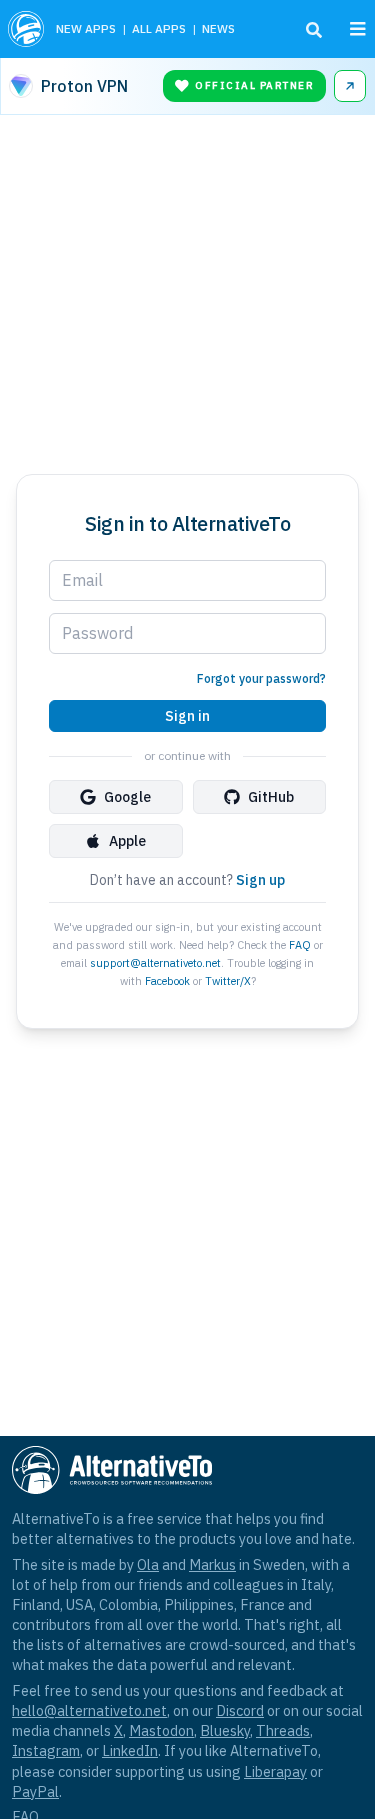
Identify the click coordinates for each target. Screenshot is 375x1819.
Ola (148, 1564)
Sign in (187, 716)
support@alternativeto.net (155, 963)
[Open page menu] (358, 29)
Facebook (167, 981)
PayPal (35, 1791)
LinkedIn (130, 1750)
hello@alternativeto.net (89, 1710)
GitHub (271, 797)
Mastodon (161, 1730)
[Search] (314, 30)
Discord (240, 1710)
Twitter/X (228, 981)
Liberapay (275, 1771)
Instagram (46, 1750)
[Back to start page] (26, 29)
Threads (283, 1730)
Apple (127, 841)
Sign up (260, 880)
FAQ (300, 945)
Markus (212, 1564)
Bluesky (225, 1730)
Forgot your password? (261, 678)
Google (127, 797)
